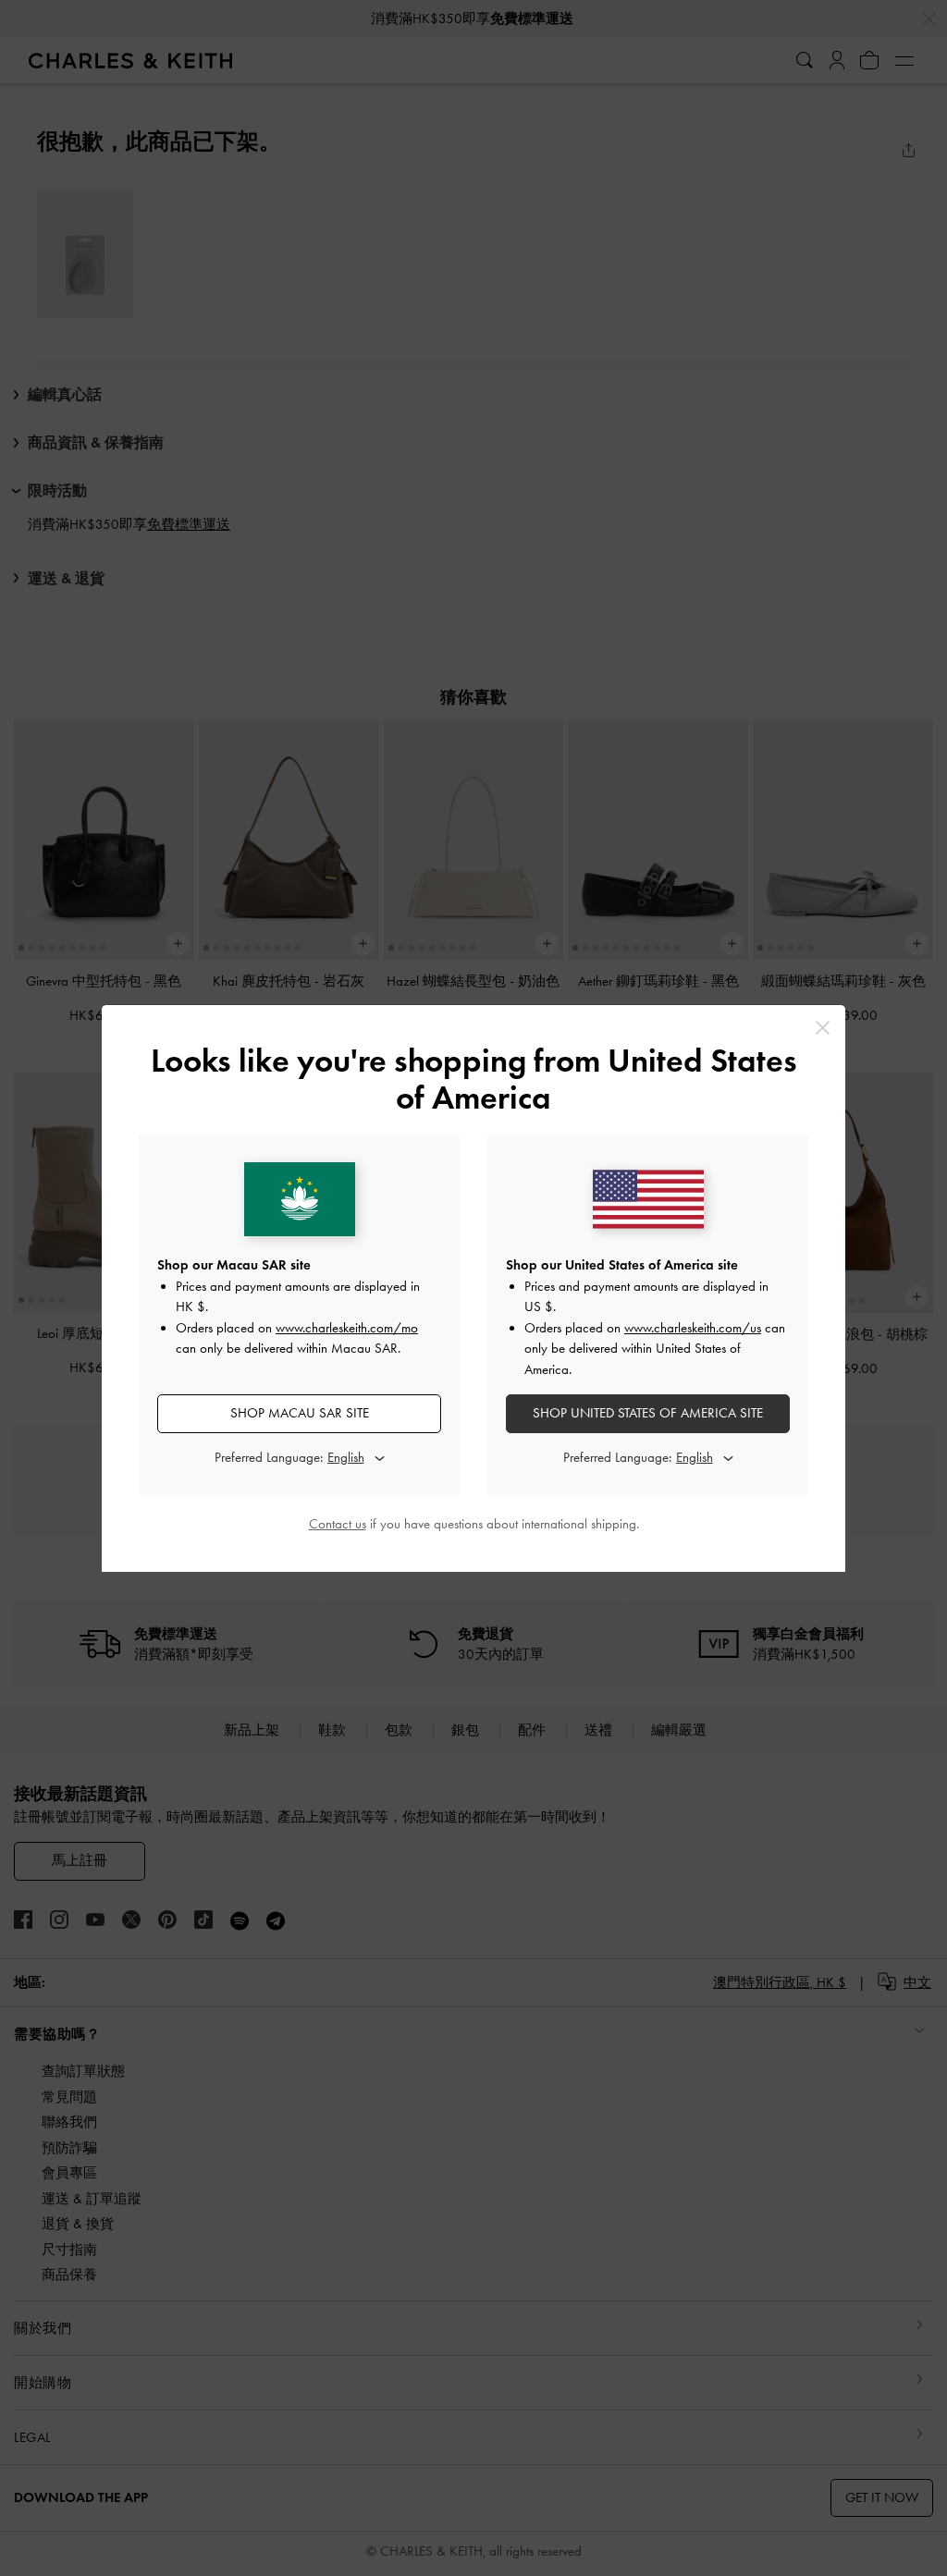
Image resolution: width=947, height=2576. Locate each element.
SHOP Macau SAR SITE (300, 1413)
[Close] (823, 1028)
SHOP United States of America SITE (648, 1413)
